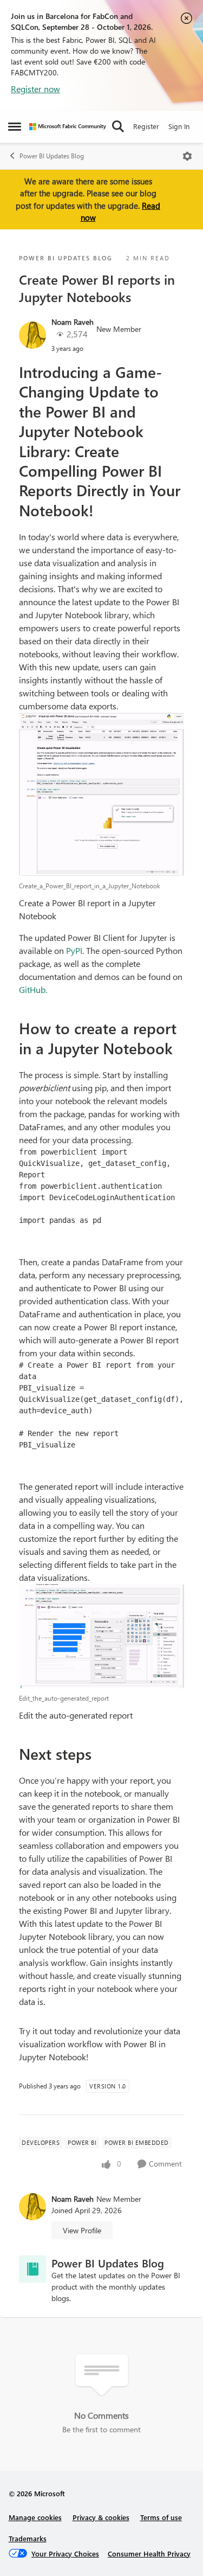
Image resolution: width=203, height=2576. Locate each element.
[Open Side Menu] (15, 126)
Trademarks (28, 2538)
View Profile (82, 2230)
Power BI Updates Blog (52, 156)
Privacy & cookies (101, 2517)
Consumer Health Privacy (149, 2553)
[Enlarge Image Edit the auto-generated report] (101, 1636)
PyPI (74, 950)
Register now (35, 89)
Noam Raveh (73, 322)
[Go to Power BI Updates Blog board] (32, 2269)
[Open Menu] (187, 156)
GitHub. (33, 989)
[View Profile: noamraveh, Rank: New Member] (32, 335)
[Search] (118, 126)
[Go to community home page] (68, 127)
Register (146, 126)
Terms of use (161, 2517)
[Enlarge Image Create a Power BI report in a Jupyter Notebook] (101, 794)
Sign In (179, 126)
